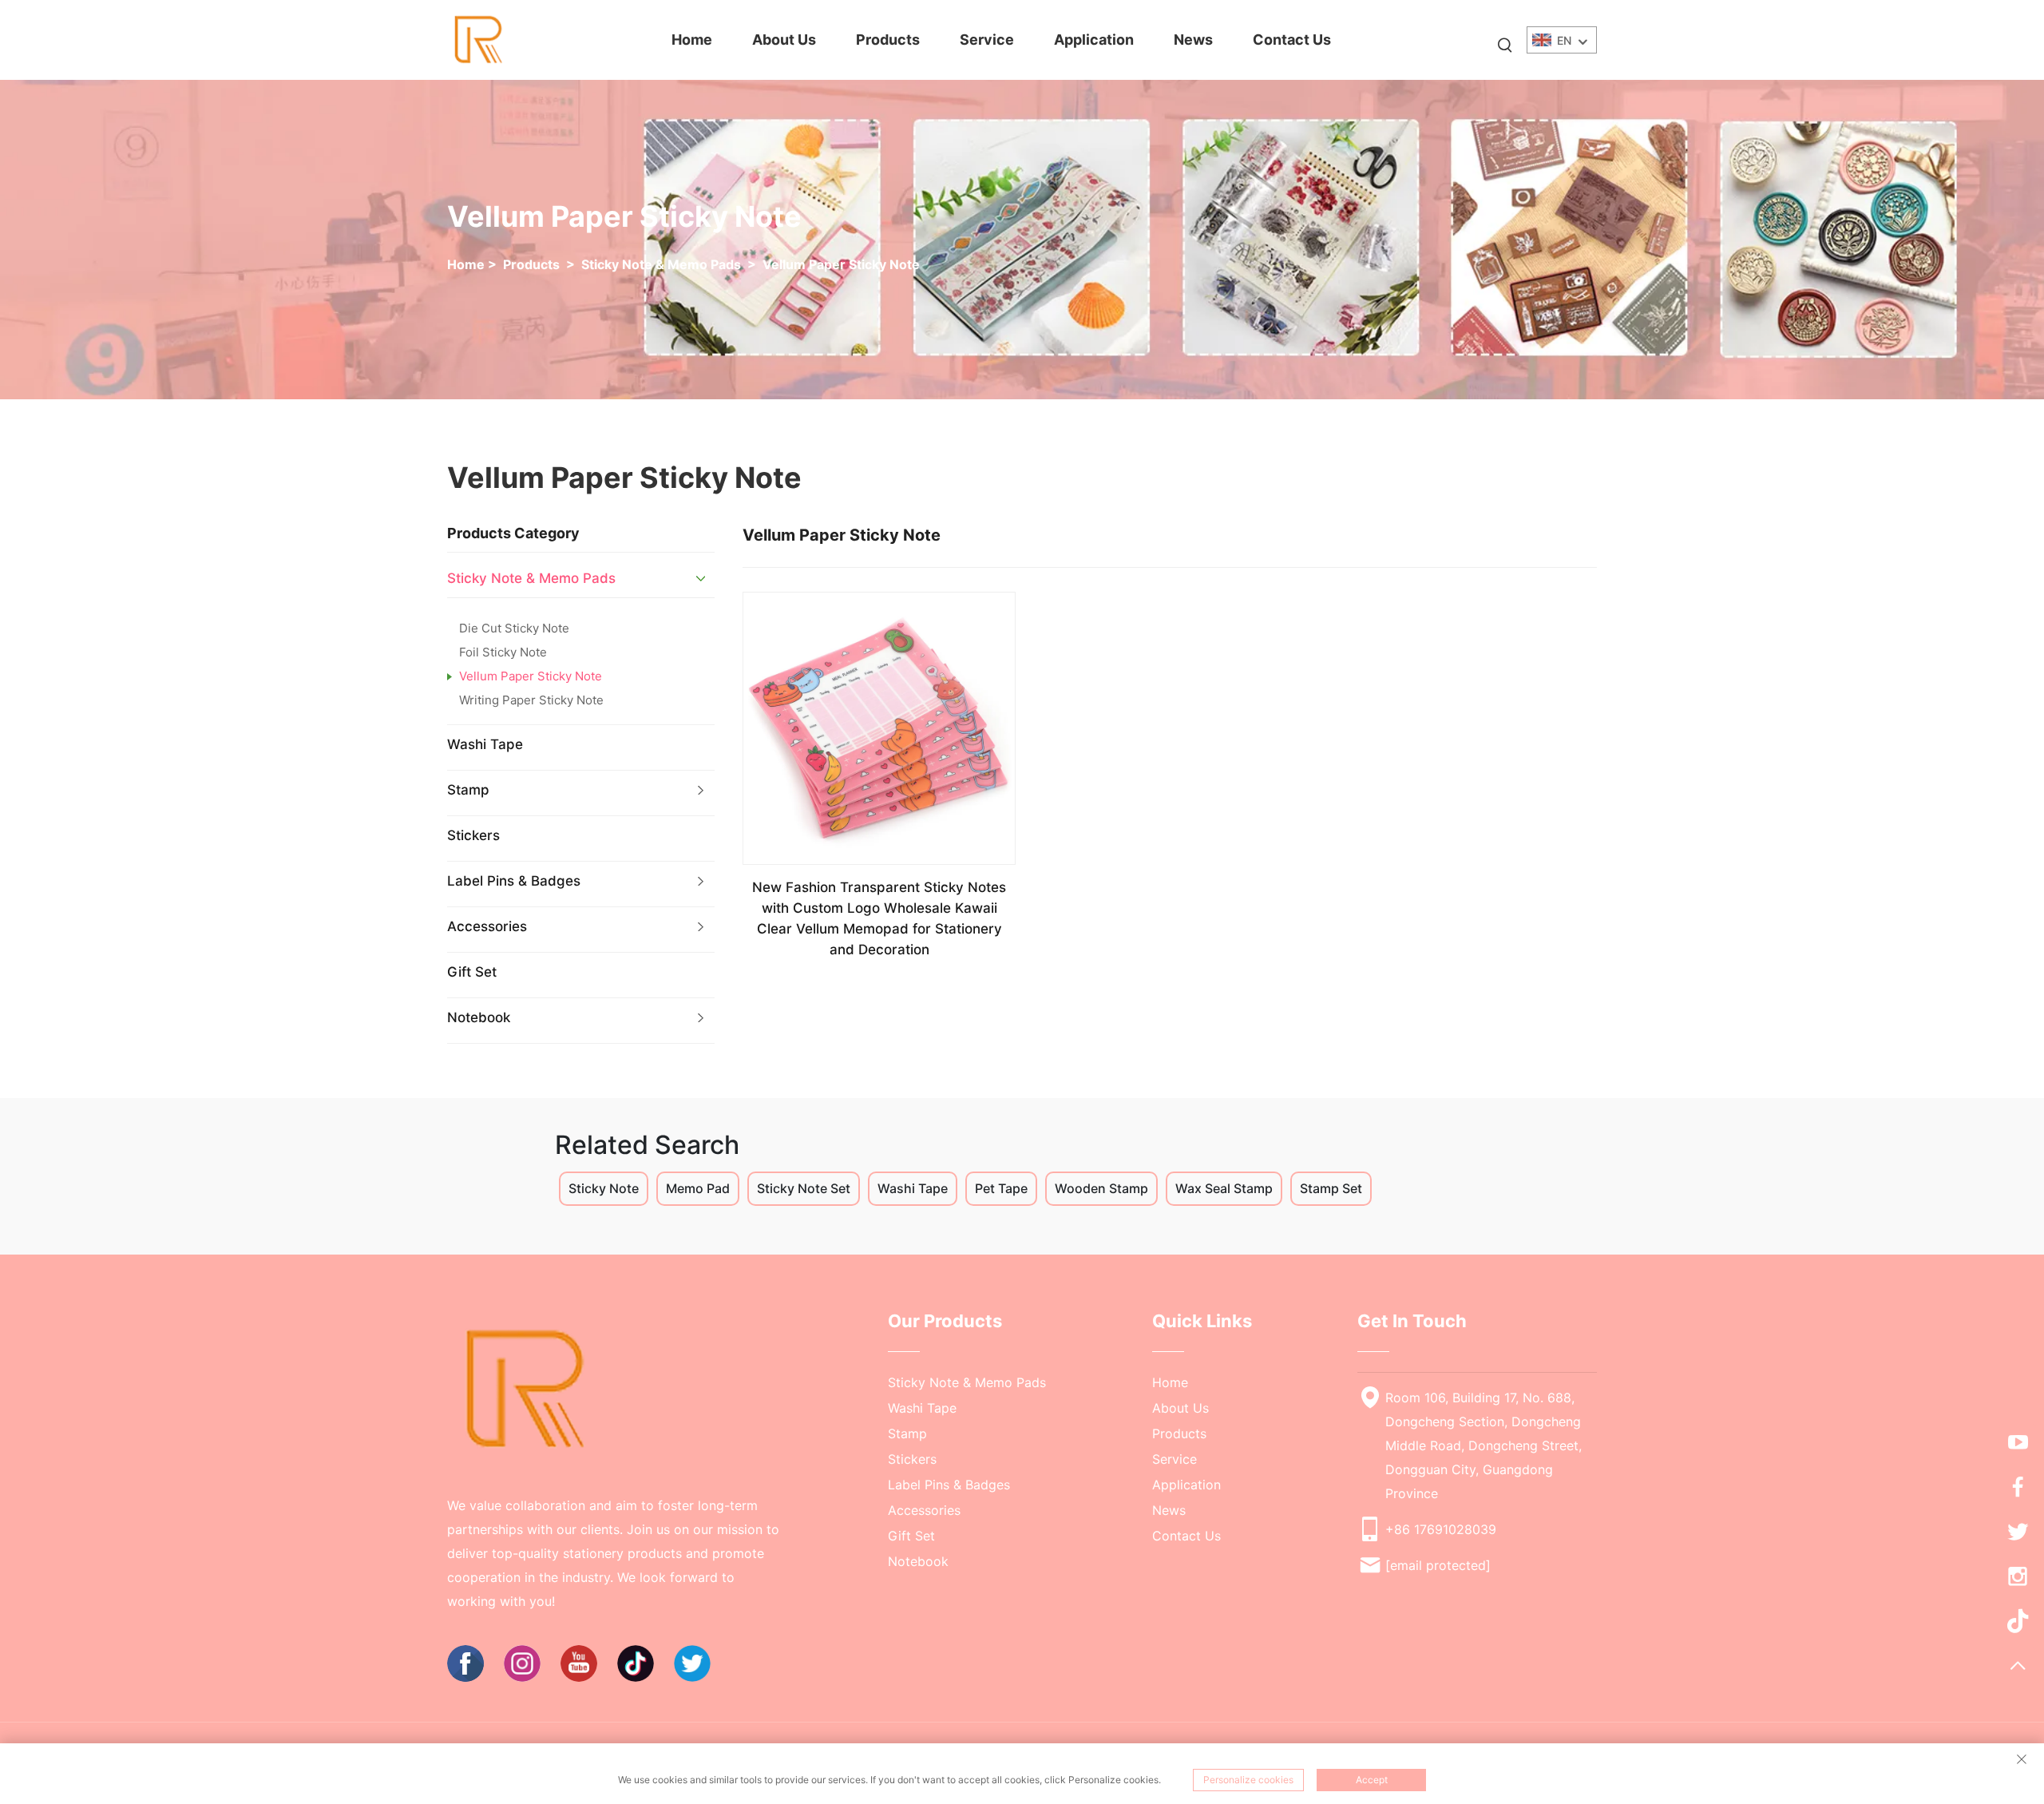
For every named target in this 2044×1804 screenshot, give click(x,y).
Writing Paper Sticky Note (531, 700)
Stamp (468, 790)
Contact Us (1292, 40)
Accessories (487, 926)
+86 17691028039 (1441, 1529)
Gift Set (472, 972)
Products (888, 40)
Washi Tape (485, 744)
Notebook (479, 1017)
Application (1094, 40)
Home (692, 40)
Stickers (473, 835)
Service (987, 40)
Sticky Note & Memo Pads (661, 264)
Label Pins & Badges (514, 881)
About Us (784, 40)
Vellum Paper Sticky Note (841, 264)
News (1193, 40)
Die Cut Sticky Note (514, 628)
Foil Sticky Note (503, 652)
